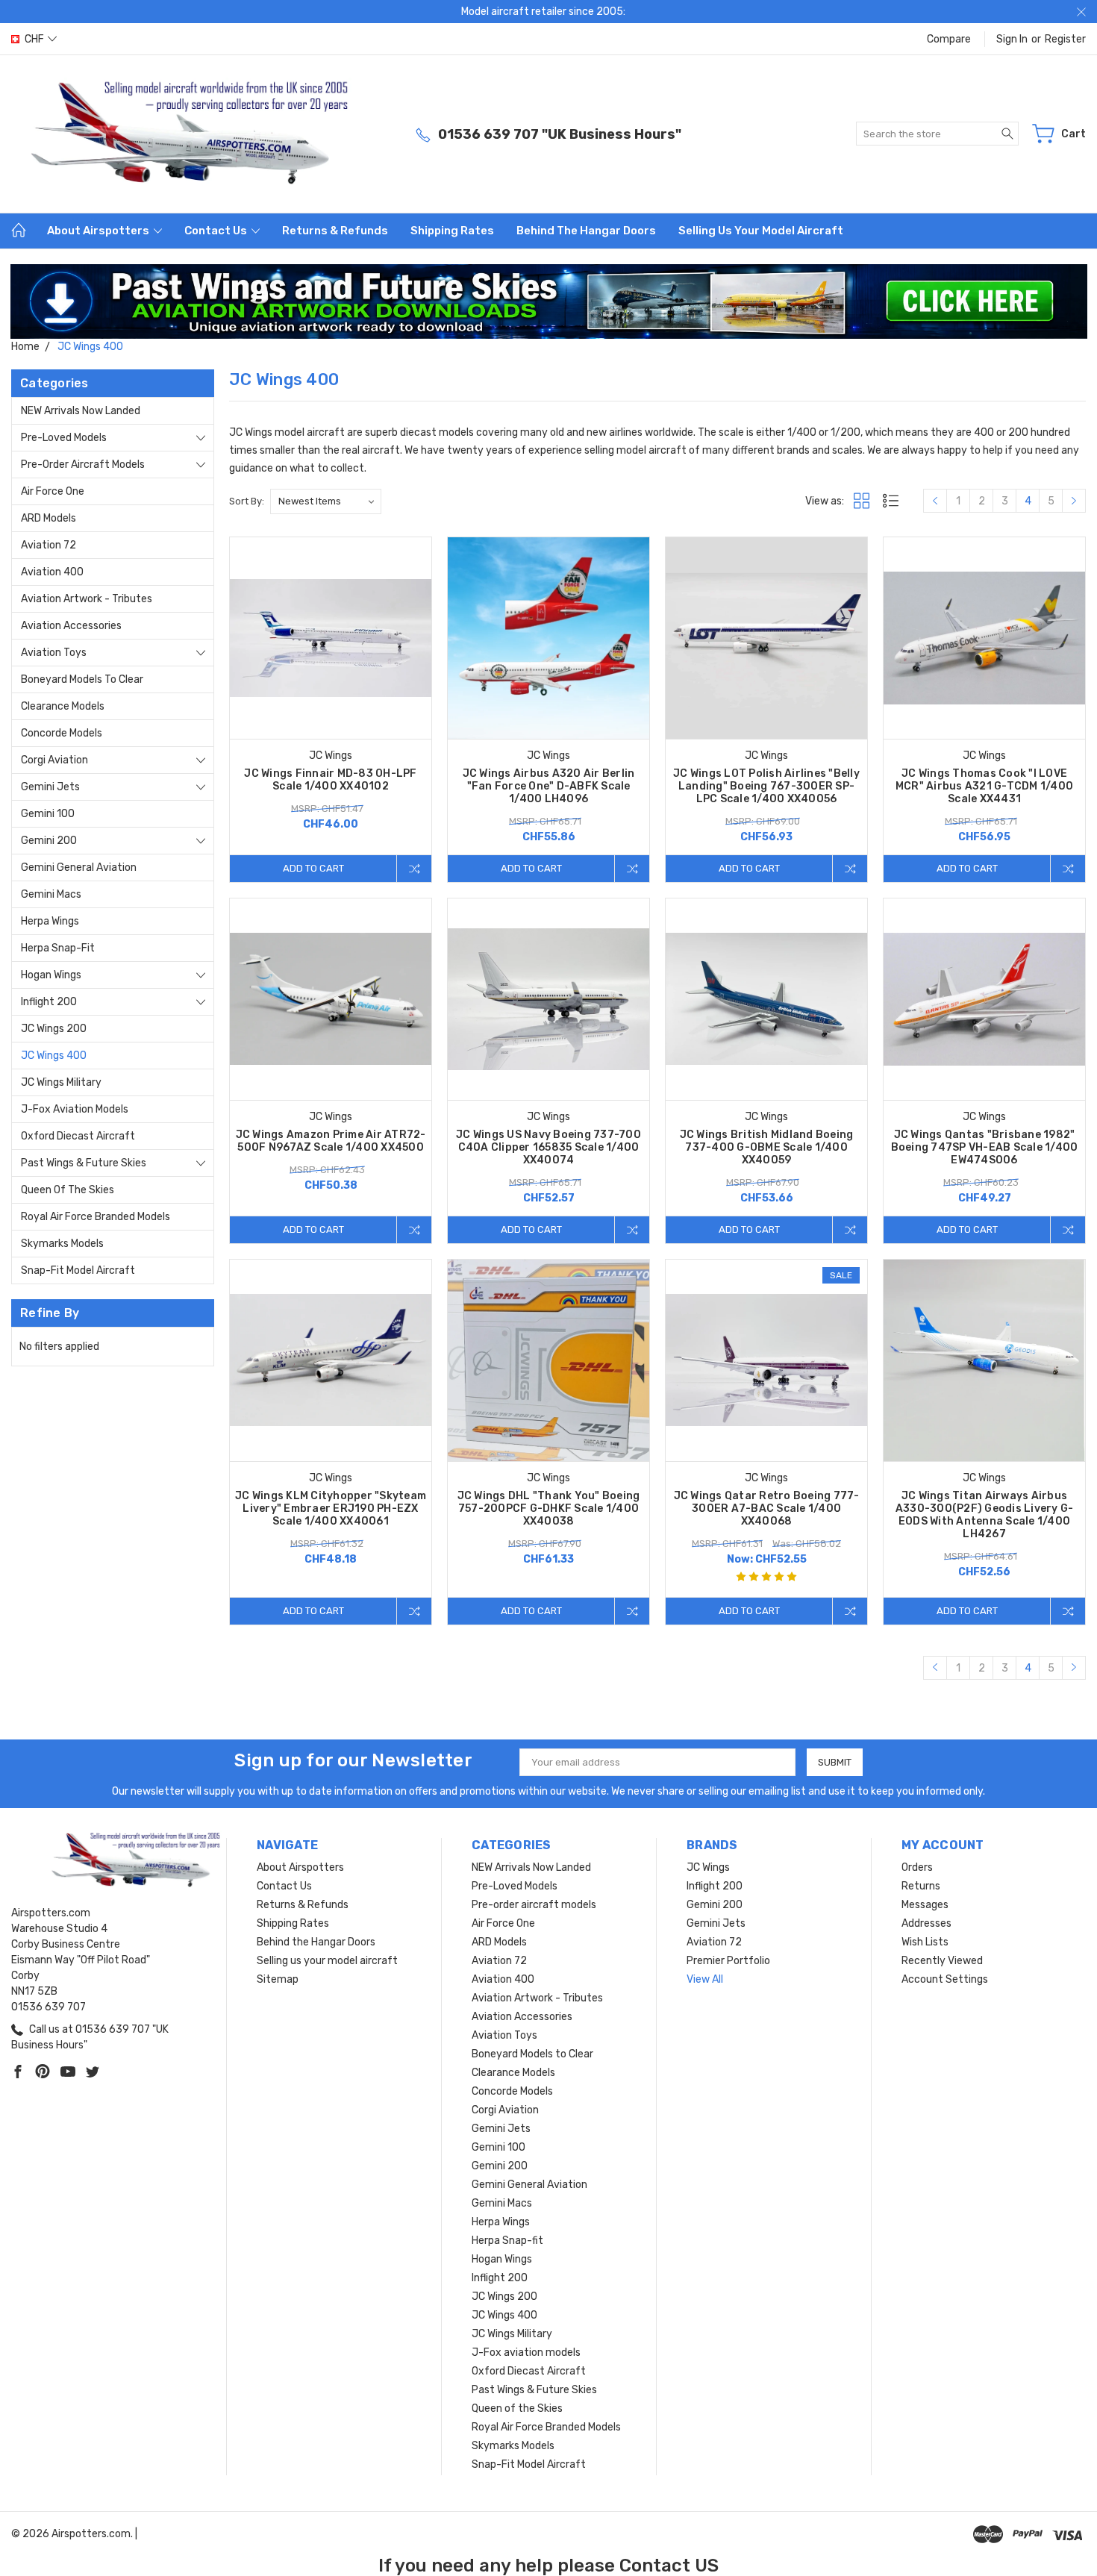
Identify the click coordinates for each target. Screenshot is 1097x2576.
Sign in (1012, 39)
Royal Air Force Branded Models (96, 1217)
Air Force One (53, 491)
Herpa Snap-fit (58, 948)
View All (705, 1979)
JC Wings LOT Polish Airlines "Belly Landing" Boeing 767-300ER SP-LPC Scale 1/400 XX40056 (766, 786)
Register (1065, 39)
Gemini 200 (49, 841)
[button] (549, 301)
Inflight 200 (49, 1002)
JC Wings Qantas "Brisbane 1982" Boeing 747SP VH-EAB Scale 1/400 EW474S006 (985, 1147)
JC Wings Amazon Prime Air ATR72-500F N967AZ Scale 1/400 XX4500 (331, 1141)
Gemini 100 (48, 814)
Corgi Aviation (54, 760)
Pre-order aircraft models (83, 465)
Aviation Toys (54, 653)
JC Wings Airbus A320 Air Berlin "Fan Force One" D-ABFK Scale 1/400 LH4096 (549, 786)
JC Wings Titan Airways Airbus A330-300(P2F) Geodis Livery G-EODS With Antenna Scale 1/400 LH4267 (985, 1515)
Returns (921, 1886)
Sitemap (278, 1979)
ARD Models (49, 518)
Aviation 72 (49, 545)
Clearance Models (63, 706)
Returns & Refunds (335, 231)
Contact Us (217, 231)
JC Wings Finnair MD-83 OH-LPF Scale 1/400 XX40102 (330, 780)
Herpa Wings (50, 921)
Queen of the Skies (68, 1190)
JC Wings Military (61, 1082)
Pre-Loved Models (64, 438)
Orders (917, 1867)
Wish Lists (925, 1942)
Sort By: (247, 501)
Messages (925, 1905)
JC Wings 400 (54, 1056)
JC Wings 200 (54, 1029)
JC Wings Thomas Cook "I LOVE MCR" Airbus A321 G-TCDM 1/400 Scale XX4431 (984, 786)
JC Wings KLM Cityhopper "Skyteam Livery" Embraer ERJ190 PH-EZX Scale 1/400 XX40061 (331, 1509)
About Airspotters (99, 231)
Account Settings (945, 1979)
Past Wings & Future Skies (84, 1163)
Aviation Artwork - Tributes (87, 599)
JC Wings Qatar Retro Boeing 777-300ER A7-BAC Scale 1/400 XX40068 (767, 1509)
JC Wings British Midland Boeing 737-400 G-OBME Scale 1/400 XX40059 (767, 1147)
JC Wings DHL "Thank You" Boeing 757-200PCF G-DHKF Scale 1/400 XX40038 (549, 1509)
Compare (949, 39)
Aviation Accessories (71, 626)
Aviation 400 (52, 572)
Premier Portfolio (728, 1961)
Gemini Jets (50, 787)
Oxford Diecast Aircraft (78, 1136)
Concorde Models (62, 733)
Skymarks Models (62, 1244)
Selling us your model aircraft (761, 231)
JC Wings (708, 1867)
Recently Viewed (942, 1961)
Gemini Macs (51, 894)
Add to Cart (313, 868)
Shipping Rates (452, 231)
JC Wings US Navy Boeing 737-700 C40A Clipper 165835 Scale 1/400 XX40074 (548, 1147)
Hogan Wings (51, 975)
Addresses (926, 1923)
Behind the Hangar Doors (586, 231)
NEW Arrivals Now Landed (81, 411)
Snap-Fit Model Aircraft (78, 1270)
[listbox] (326, 501)
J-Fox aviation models (75, 1109)
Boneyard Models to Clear (82, 679)
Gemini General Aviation (79, 867)
